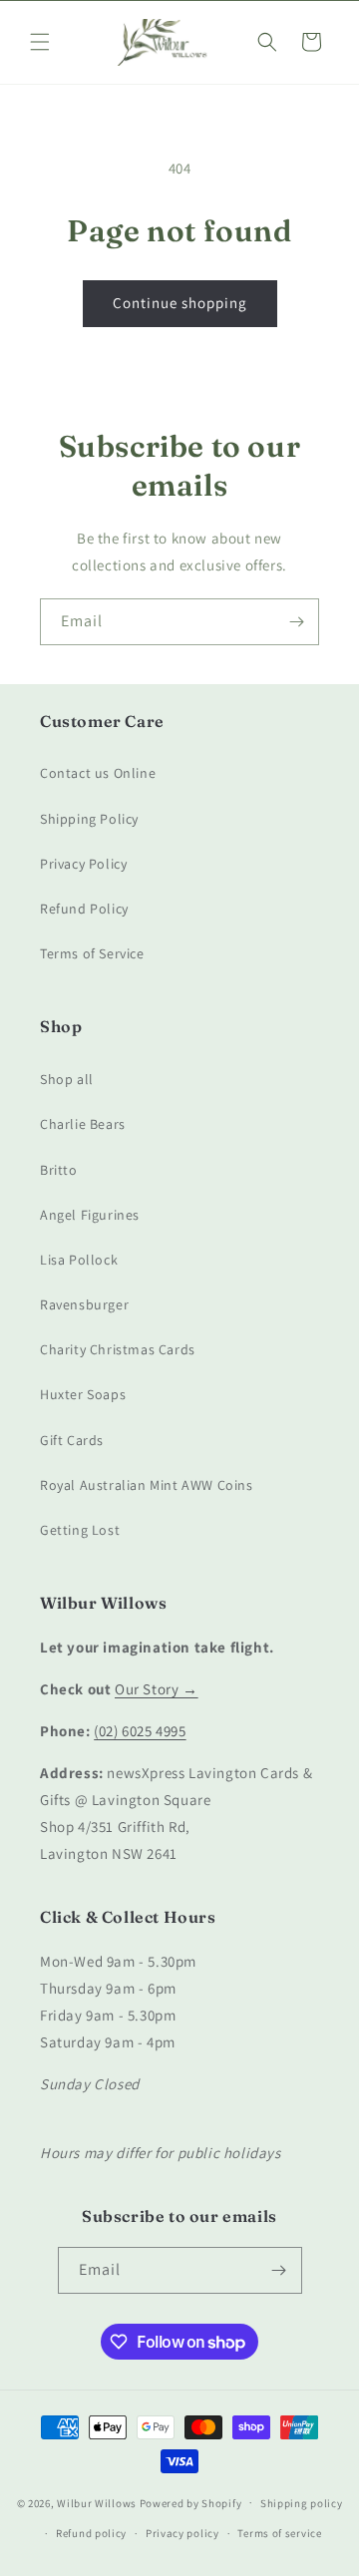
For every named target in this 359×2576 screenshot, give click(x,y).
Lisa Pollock (79, 1260)
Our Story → (157, 1689)
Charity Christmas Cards (118, 1349)
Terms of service (279, 2533)
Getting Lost (80, 1530)
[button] (40, 42)
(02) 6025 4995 (140, 1731)
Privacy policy (182, 2533)
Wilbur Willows (97, 2502)
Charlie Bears (83, 1124)
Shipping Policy (89, 819)
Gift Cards (72, 1440)
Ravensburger (84, 1304)
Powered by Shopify (191, 2502)
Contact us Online (98, 773)
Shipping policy (302, 2503)
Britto (59, 1170)
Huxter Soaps (83, 1394)
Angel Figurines (90, 1215)
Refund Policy (84, 909)
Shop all (67, 1079)
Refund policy (91, 2533)
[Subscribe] (296, 622)
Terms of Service (92, 953)
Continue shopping (180, 303)
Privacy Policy (83, 864)
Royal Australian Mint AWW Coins (147, 1485)
